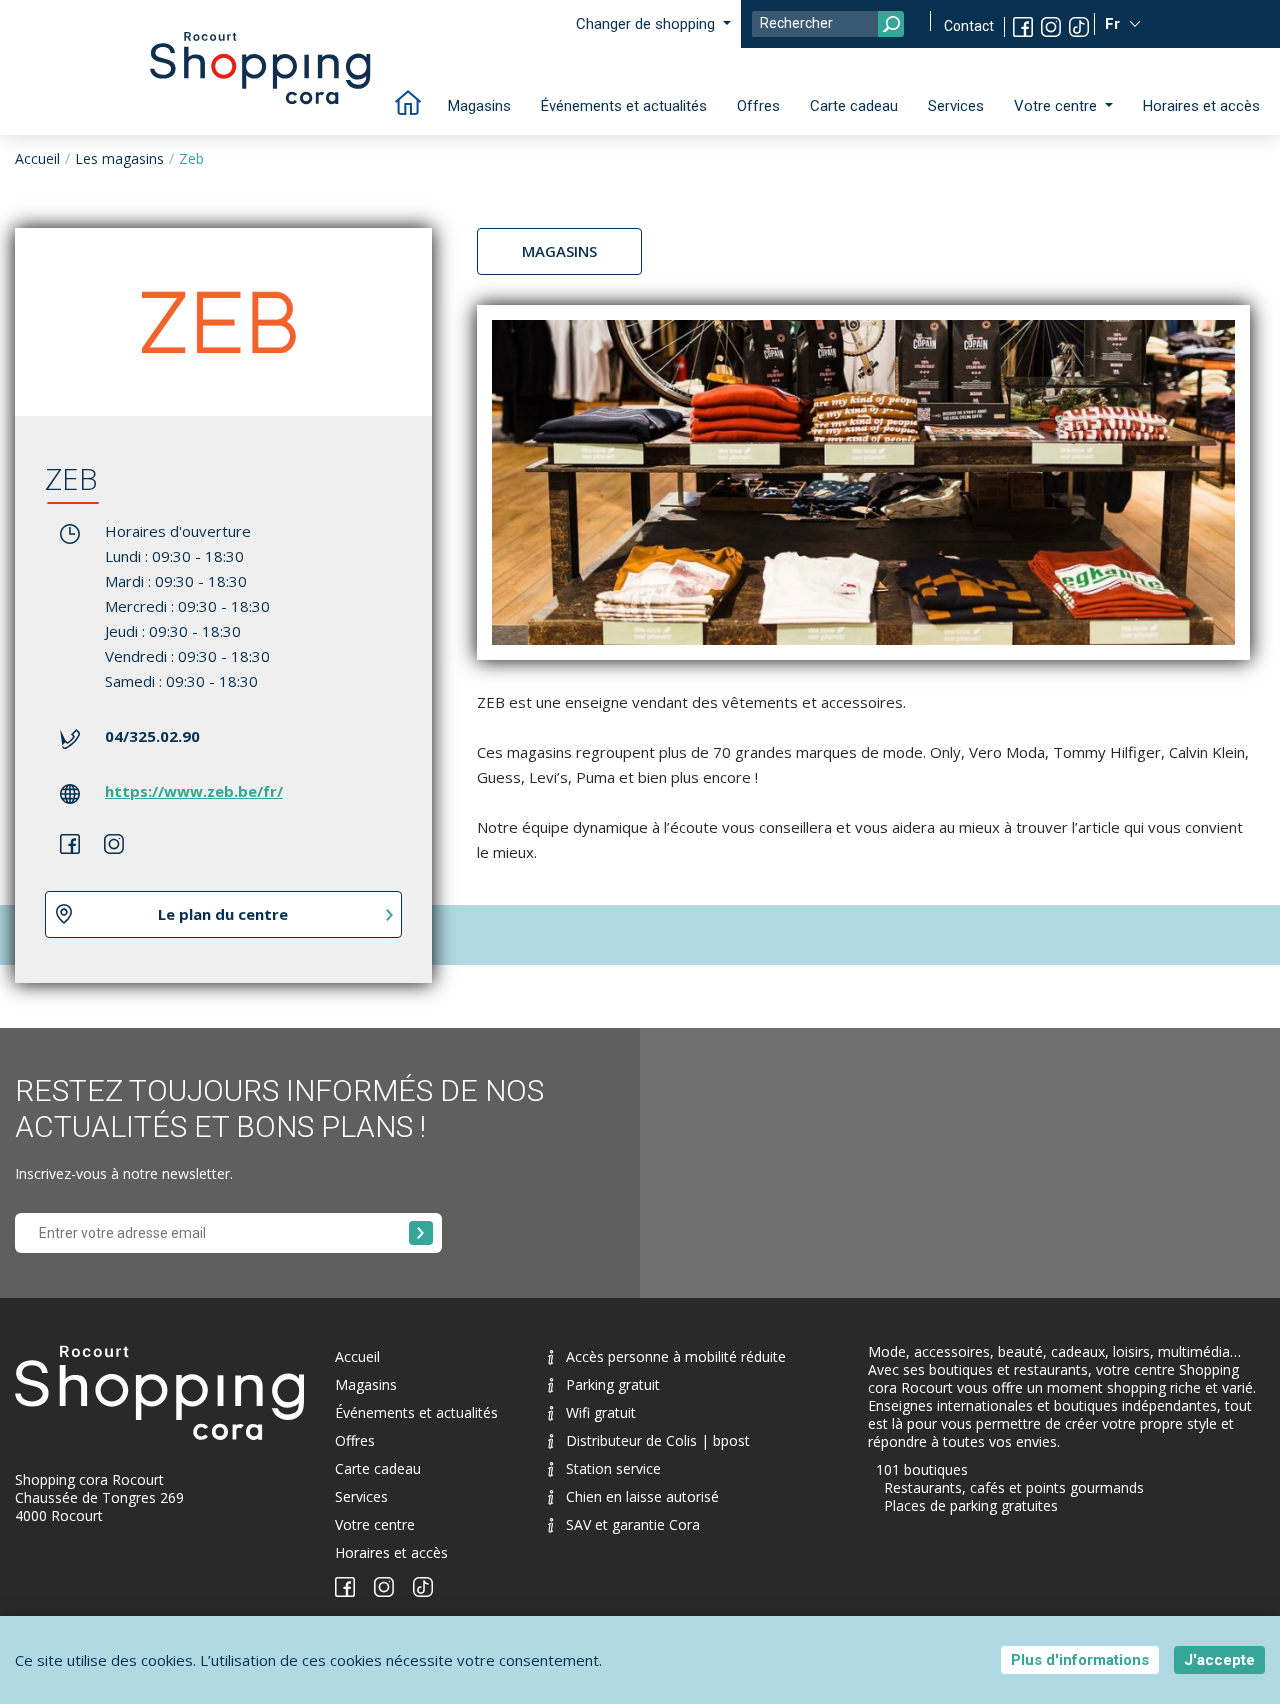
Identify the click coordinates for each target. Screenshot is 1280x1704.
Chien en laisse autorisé (642, 1496)
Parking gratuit (613, 1384)
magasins (559, 251)
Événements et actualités (624, 106)
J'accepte (1219, 1660)
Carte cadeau (854, 106)
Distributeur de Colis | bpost (658, 1440)
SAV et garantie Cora (633, 1524)
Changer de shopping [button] (647, 24)
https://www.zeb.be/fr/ (194, 791)
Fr (1114, 24)
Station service (613, 1468)
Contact (969, 26)
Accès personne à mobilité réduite (676, 1356)
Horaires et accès (1201, 106)
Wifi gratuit (601, 1412)
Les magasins (119, 158)
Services (956, 106)
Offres (758, 106)
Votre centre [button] (1057, 106)
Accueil (37, 158)
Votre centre (375, 1524)
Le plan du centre (223, 914)
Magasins (479, 106)
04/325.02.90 (152, 736)
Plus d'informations (1080, 1660)
